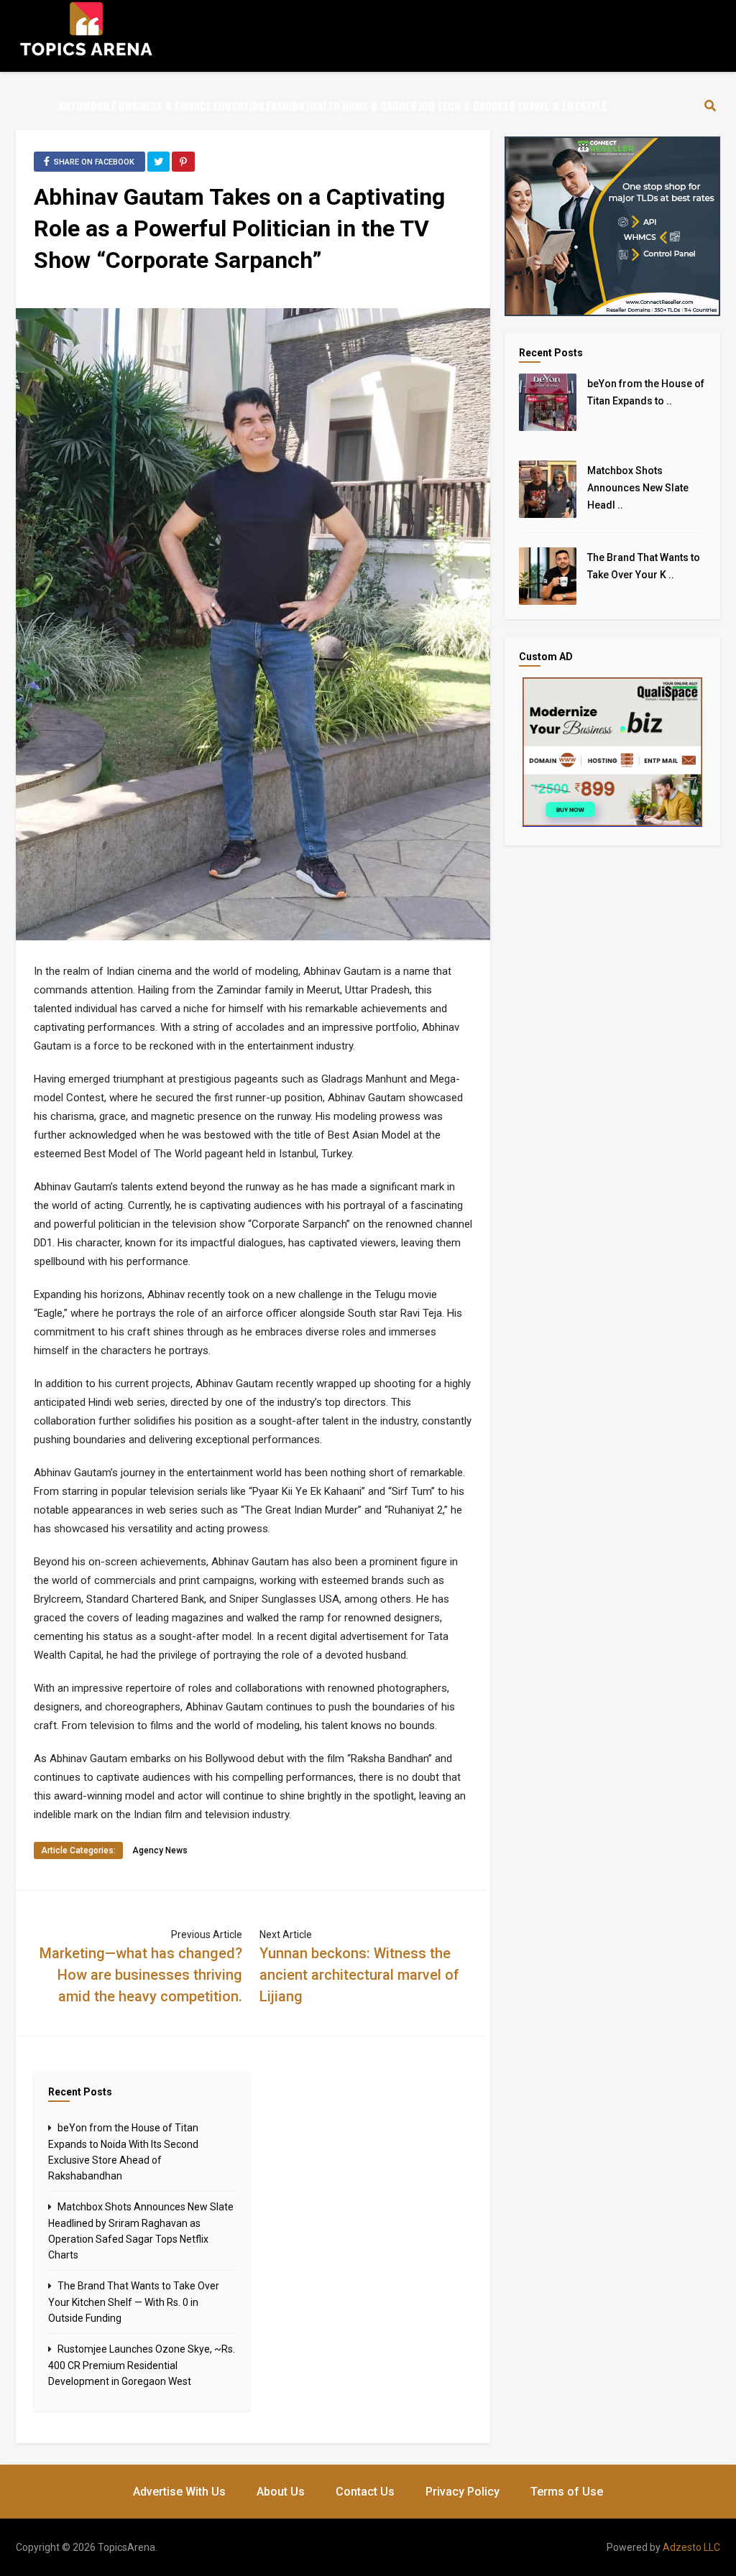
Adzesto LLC (691, 2547)
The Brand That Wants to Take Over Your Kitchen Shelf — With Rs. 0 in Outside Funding (134, 2302)
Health (323, 106)
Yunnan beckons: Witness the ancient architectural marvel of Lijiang (359, 1975)
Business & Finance (165, 106)
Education (239, 106)
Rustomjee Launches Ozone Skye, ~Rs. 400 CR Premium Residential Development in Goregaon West (142, 2365)
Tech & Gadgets (476, 106)
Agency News (160, 1850)
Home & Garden (379, 106)
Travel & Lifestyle (562, 106)
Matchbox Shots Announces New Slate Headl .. (638, 488)
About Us (281, 2492)
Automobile (87, 106)
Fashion (285, 106)
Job (427, 106)
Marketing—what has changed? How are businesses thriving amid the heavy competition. (141, 1975)
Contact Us (365, 2492)
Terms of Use (567, 2492)
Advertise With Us (179, 2492)
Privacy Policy (463, 2492)
